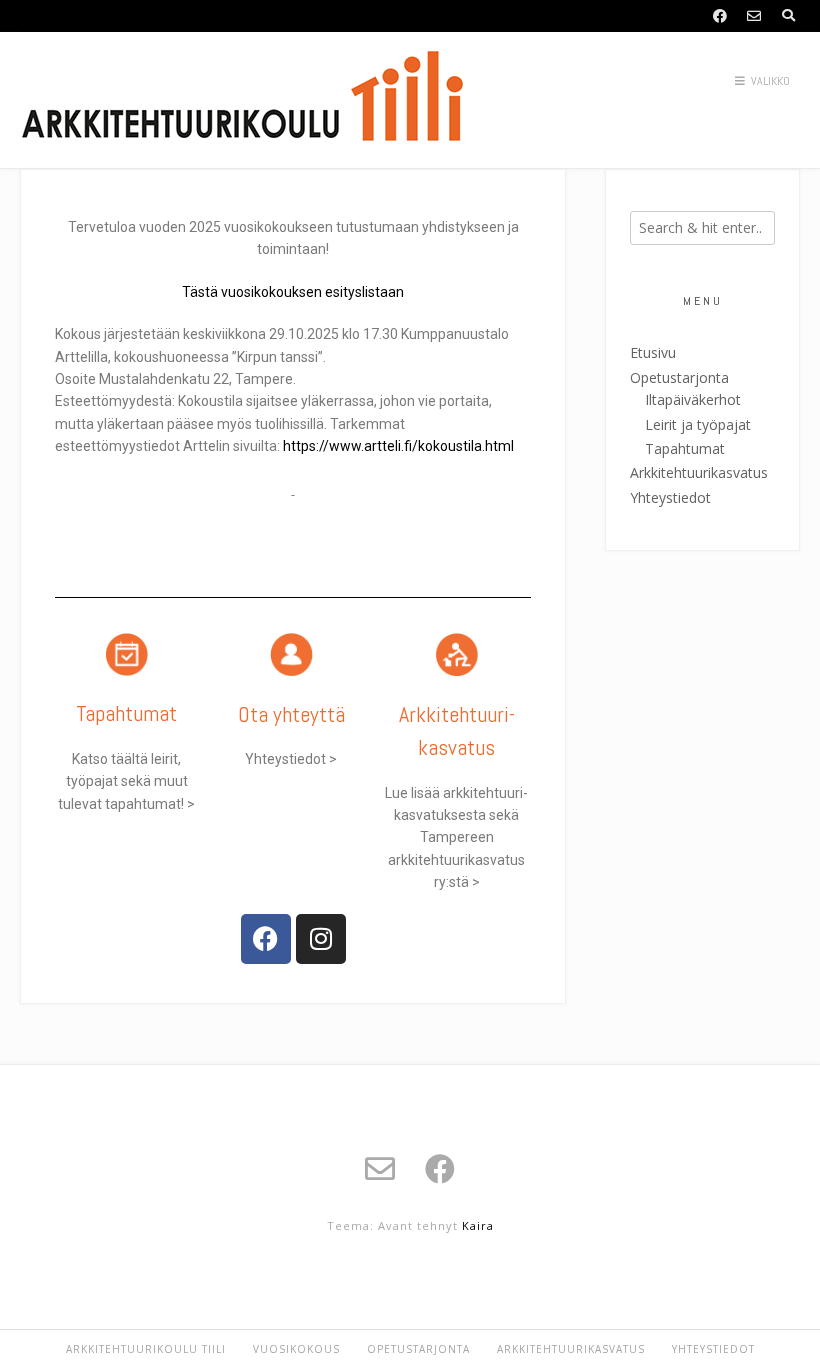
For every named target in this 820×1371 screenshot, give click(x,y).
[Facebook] (266, 939)
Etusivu (653, 352)
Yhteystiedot (670, 497)
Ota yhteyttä (291, 714)
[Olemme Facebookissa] (720, 15)
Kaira (478, 1225)
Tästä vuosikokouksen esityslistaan (293, 292)
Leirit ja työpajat (698, 424)
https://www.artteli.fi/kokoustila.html (397, 446)
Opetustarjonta (679, 377)
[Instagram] (321, 939)
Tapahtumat (126, 713)
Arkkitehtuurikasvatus (699, 472)
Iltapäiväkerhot (693, 399)
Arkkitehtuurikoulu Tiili (146, 1349)
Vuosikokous (296, 1349)
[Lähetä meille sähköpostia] (754, 15)
